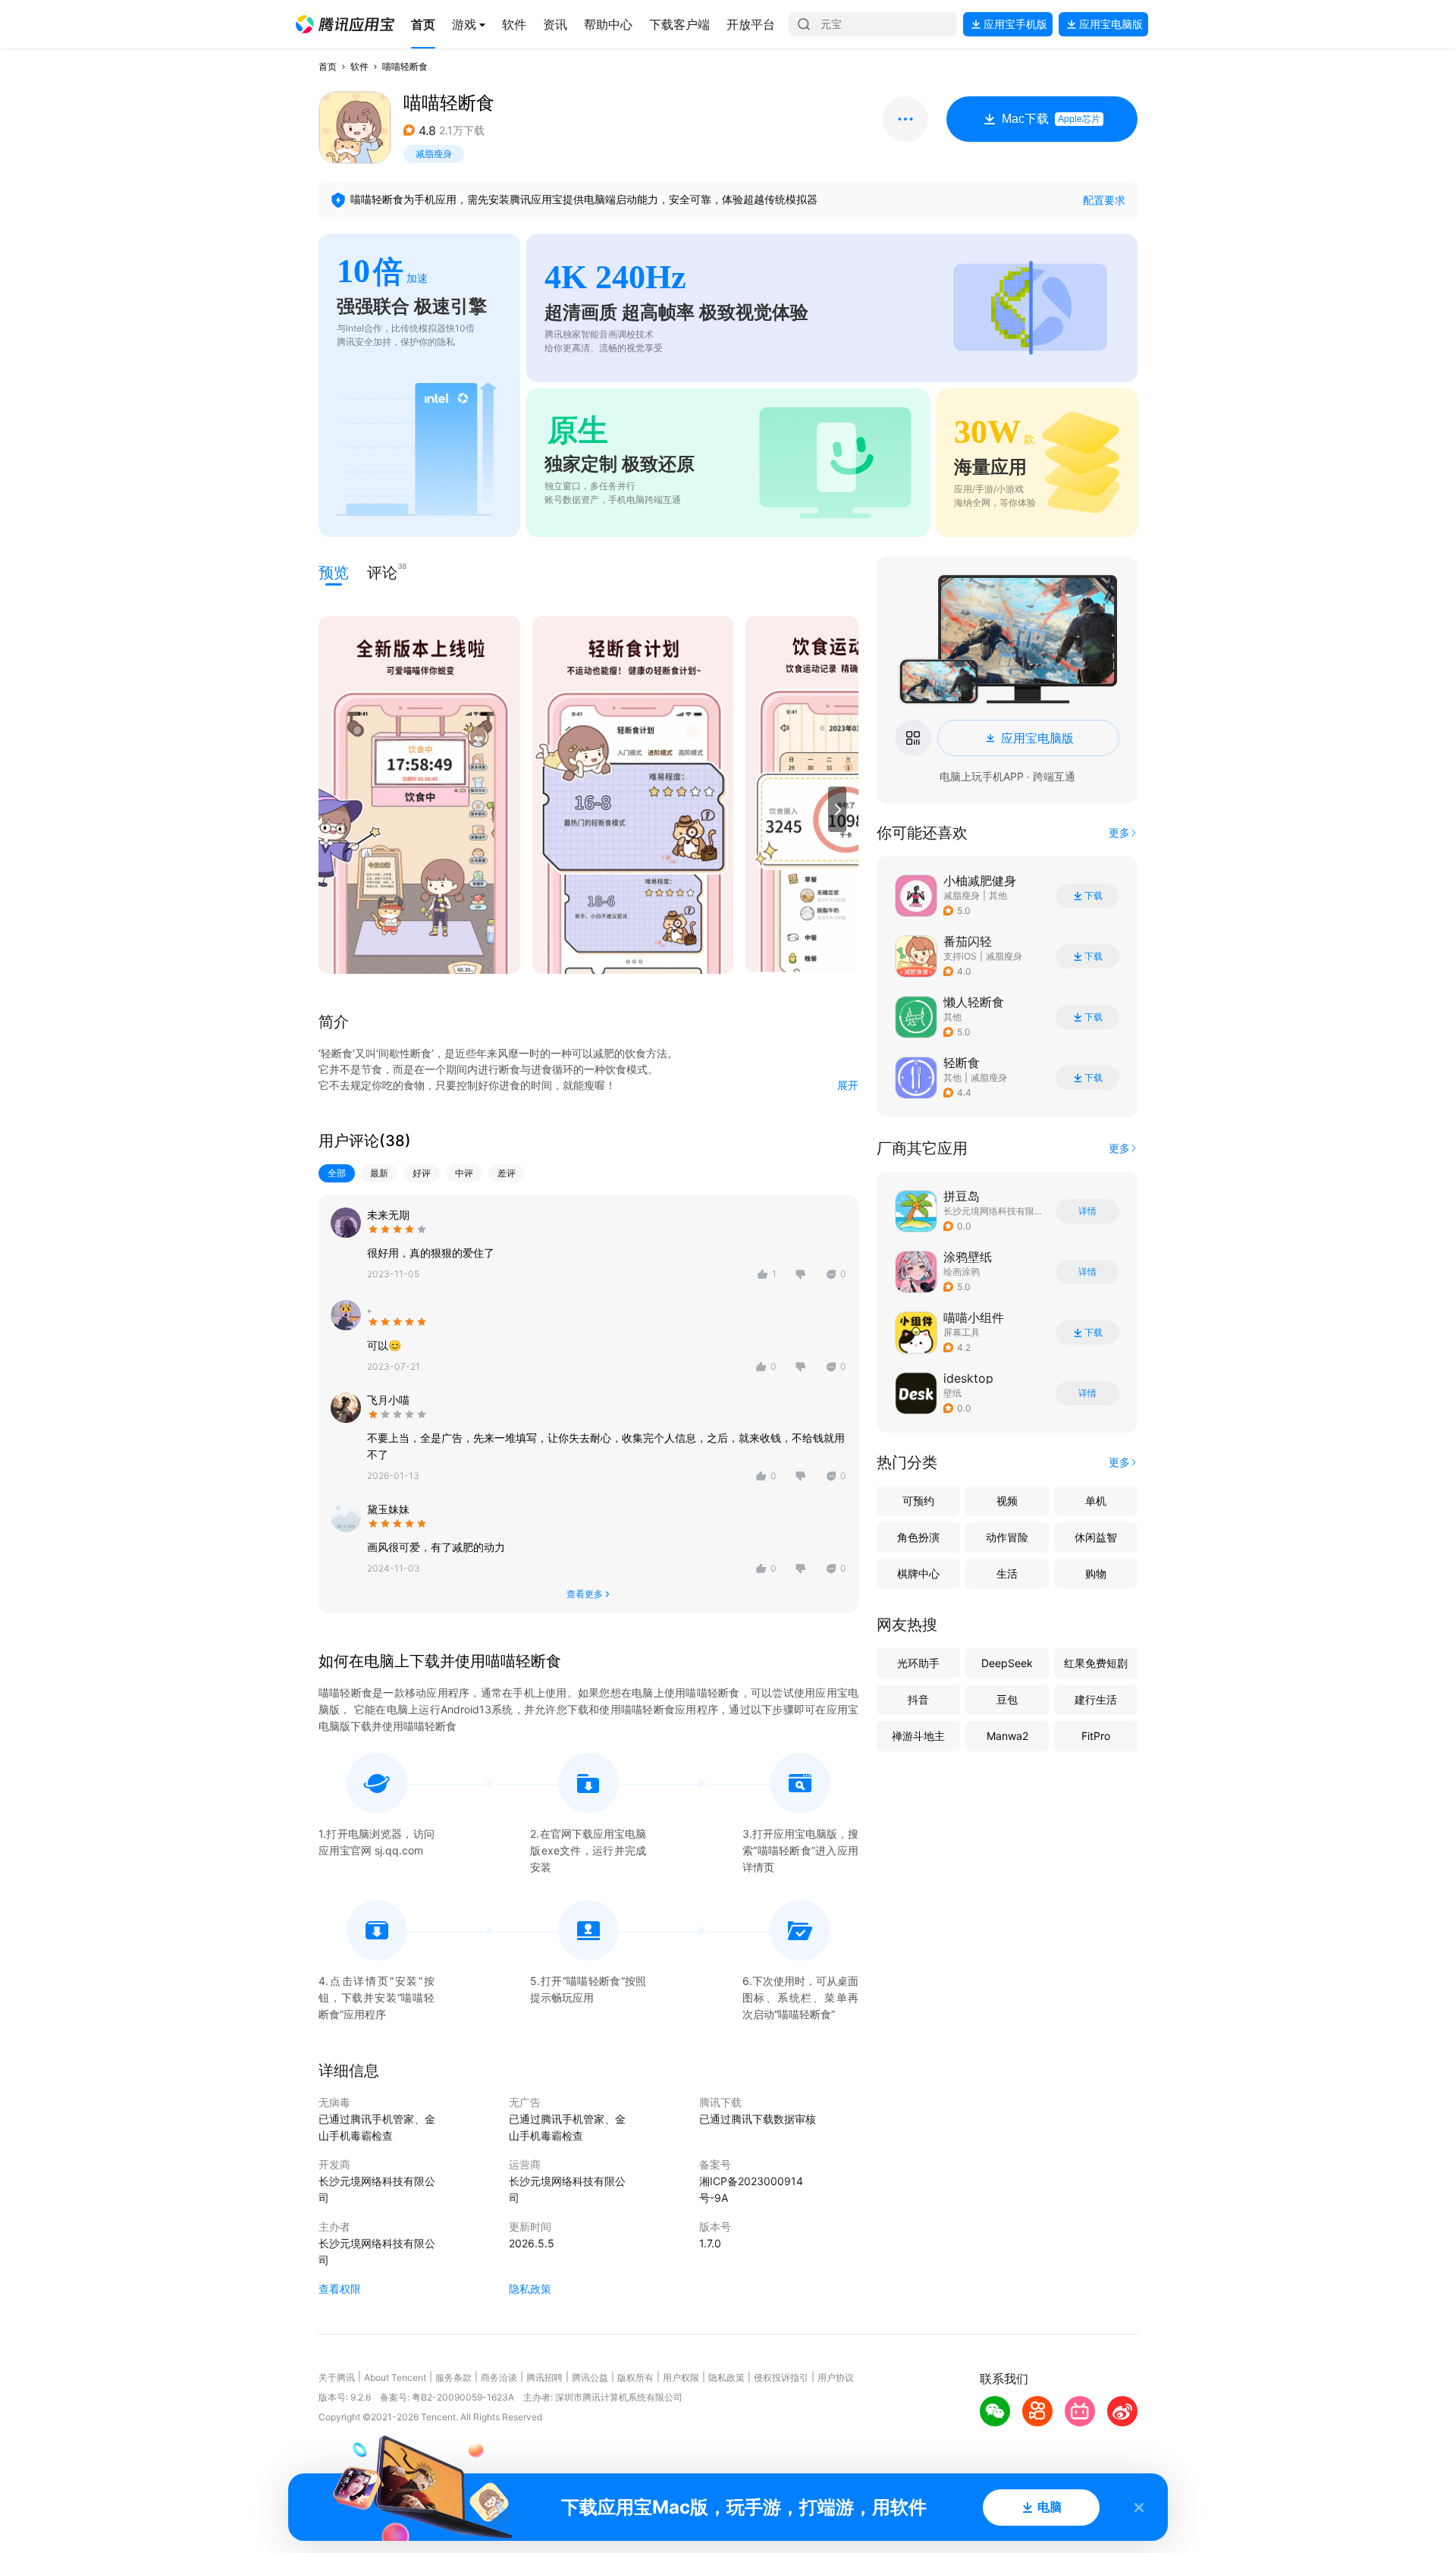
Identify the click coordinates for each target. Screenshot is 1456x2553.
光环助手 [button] (918, 1663)
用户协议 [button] (836, 2377)
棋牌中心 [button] (918, 1573)
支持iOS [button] (960, 956)
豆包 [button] (1007, 1699)
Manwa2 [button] (1007, 1736)
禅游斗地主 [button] (918, 1736)
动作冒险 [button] (1007, 1537)
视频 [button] (1007, 1501)
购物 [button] (1096, 1573)
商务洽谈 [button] (499, 2377)
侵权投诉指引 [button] (781, 2377)
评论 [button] (382, 572)
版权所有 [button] (635, 2377)
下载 (1094, 896)
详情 (1087, 1211)
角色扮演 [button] (918, 1537)
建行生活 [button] (1096, 1699)
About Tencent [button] (395, 2377)
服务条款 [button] (453, 2377)
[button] (345, 24)
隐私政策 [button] (530, 2289)
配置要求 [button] (1104, 200)
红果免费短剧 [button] (1096, 1663)
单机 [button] (1096, 1501)
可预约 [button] (918, 1501)
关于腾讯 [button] (337, 2377)
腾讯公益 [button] (590, 2377)
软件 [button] (359, 66)
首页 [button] (328, 66)
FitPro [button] (1096, 1736)
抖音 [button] (918, 1699)
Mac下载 (1051, 119)
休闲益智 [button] (1096, 1537)
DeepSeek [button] (1007, 1663)
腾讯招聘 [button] (544, 2377)
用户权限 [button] (681, 2377)
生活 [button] (1007, 1573)
